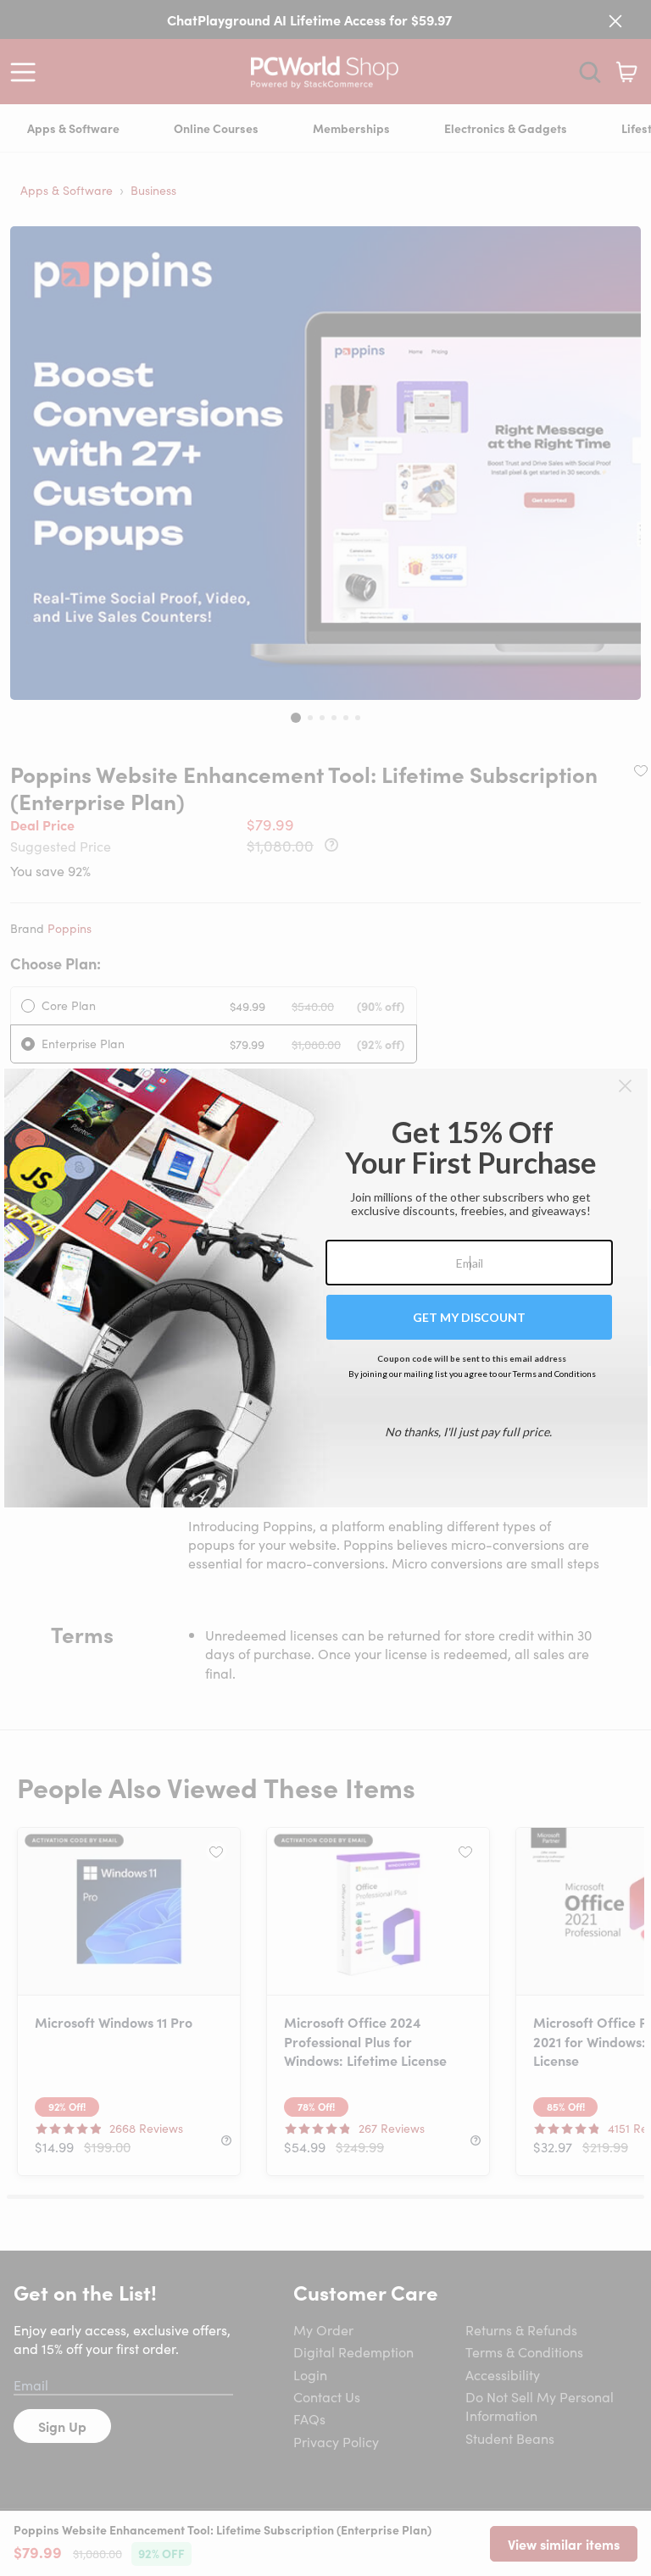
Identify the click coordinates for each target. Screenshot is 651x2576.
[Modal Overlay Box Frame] (326, 1288)
